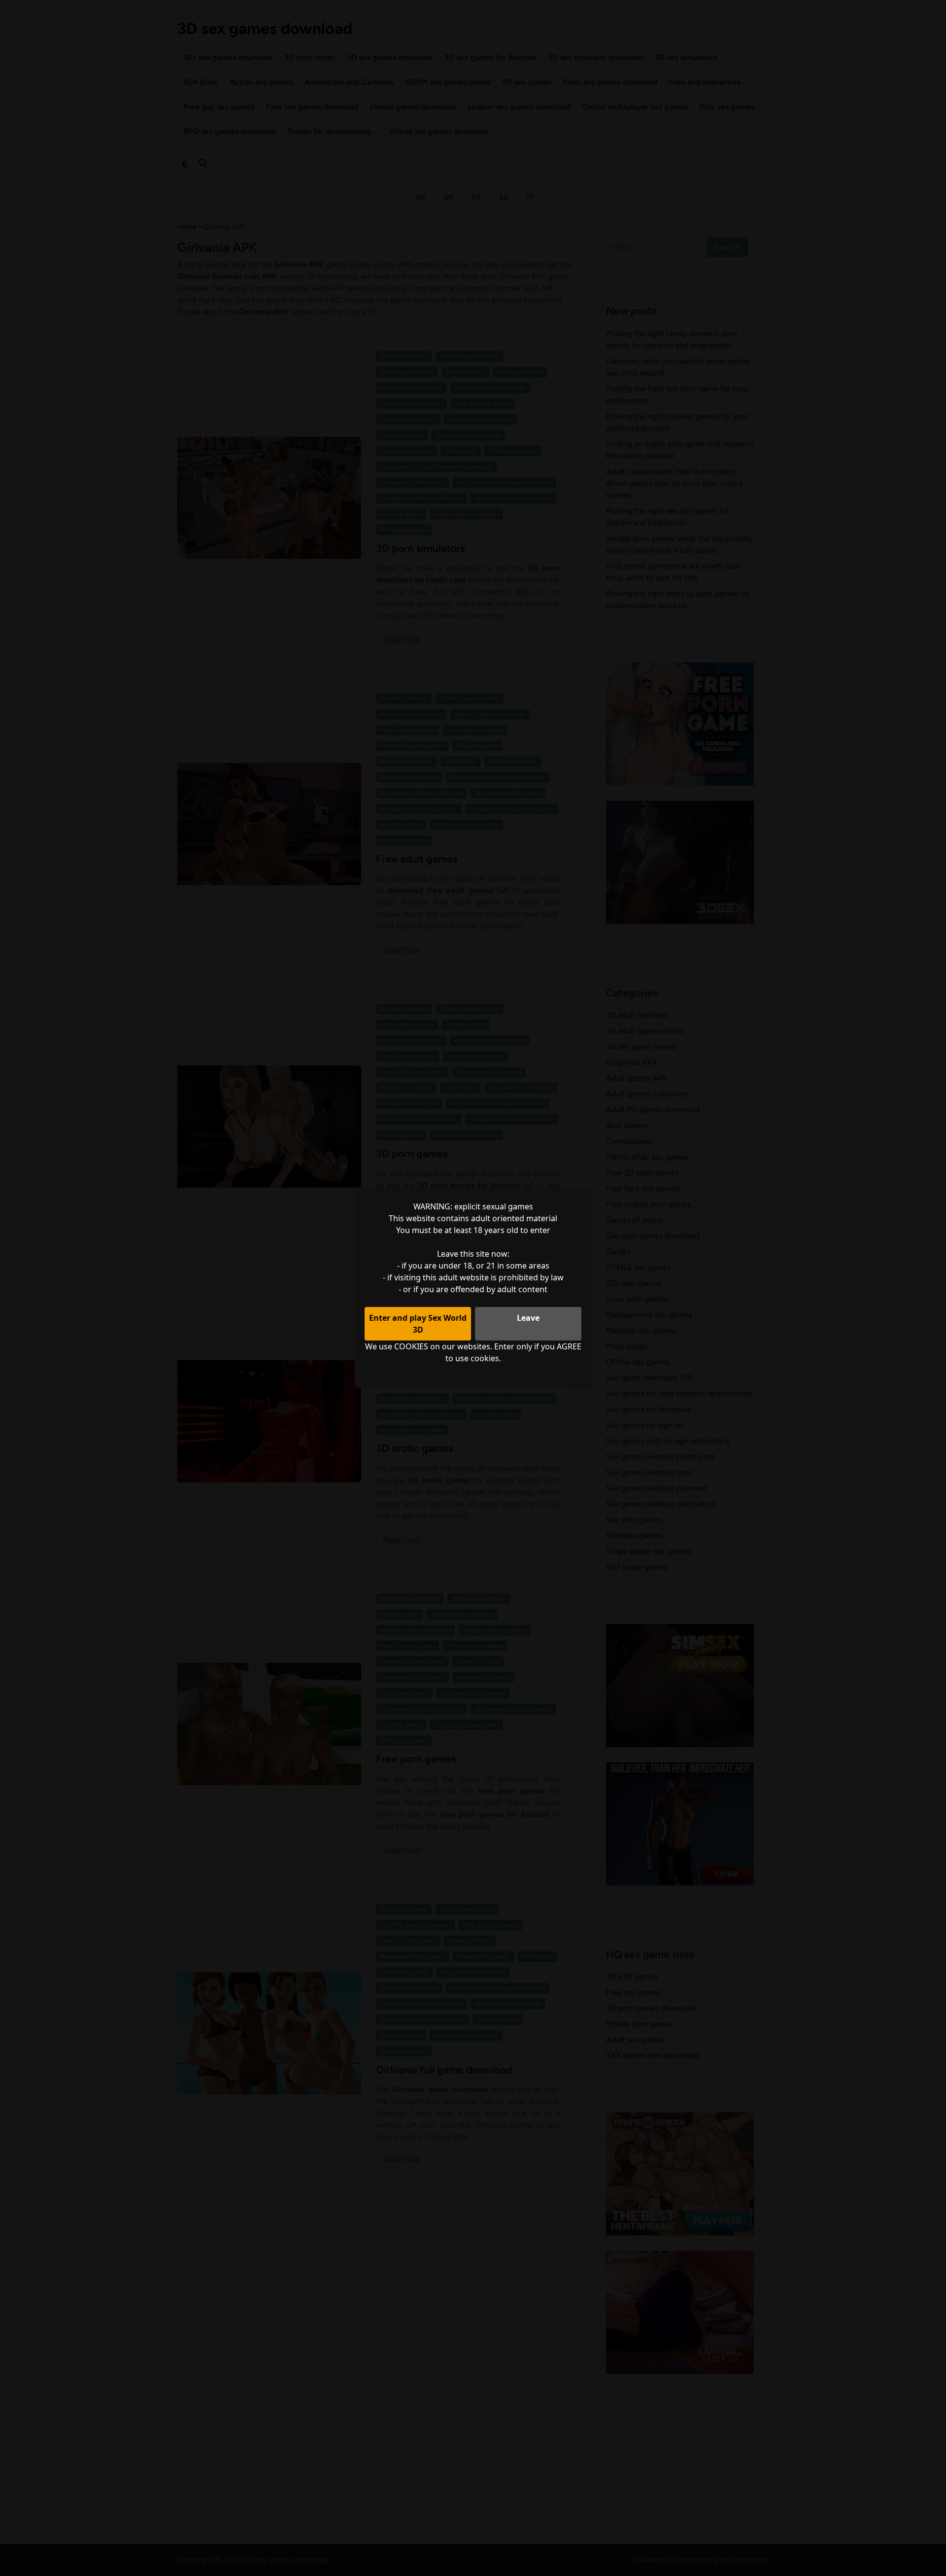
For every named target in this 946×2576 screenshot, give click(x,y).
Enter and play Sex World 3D (418, 1324)
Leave (528, 1318)
